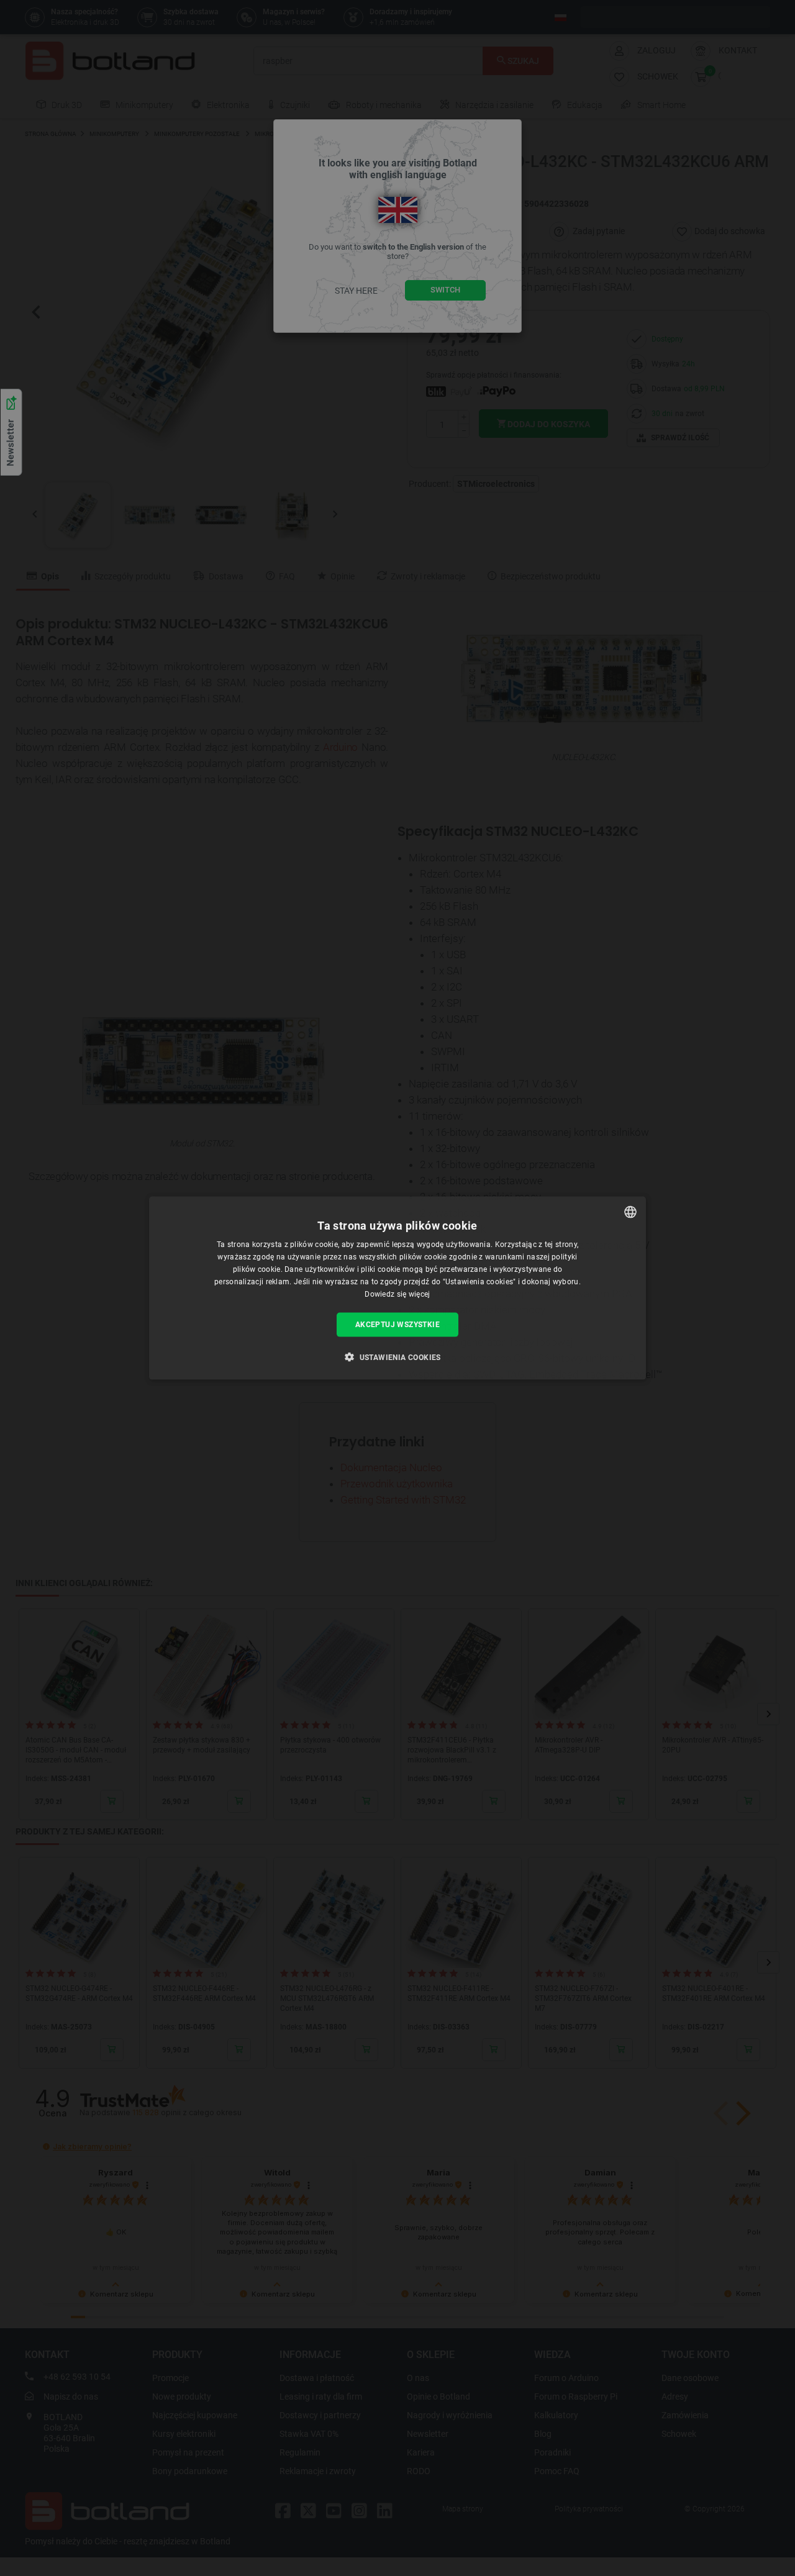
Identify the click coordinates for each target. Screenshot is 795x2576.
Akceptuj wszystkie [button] (397, 1325)
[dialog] (397, 1288)
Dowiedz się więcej (397, 1294)
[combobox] (630, 1212)
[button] (397, 1356)
